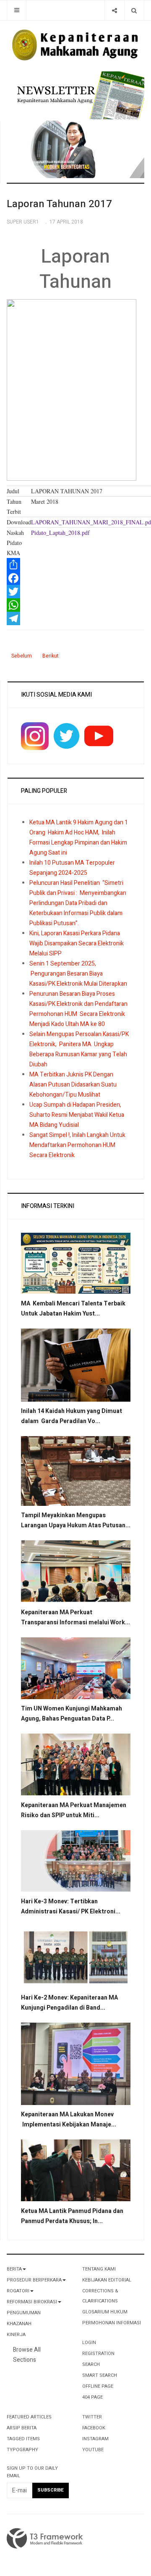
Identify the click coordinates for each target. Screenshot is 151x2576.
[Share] (114, 10)
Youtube (93, 2450)
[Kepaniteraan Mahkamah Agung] (75, 45)
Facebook (94, 2428)
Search (91, 2364)
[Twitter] (75, 592)
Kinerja (16, 2335)
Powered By (45, 2539)
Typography (22, 2450)
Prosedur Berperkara (34, 2280)
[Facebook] (75, 578)
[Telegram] (75, 618)
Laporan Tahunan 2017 (59, 204)
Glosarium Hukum (105, 2312)
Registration (98, 2354)
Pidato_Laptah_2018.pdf (60, 533)
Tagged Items (23, 2439)
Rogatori (18, 2291)
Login (89, 2343)
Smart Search (100, 2375)
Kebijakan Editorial (107, 2280)
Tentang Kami (99, 2269)
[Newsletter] (79, 95)
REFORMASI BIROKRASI (32, 2302)
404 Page (92, 2397)
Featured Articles (29, 2417)
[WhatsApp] (75, 605)
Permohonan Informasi (112, 2323)
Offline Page (98, 2386)
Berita (14, 2269)
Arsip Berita (22, 2428)
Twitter (92, 2417)
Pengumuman (24, 2313)
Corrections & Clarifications (100, 2296)
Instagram (95, 2439)
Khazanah (19, 2324)
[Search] (134, 10)
